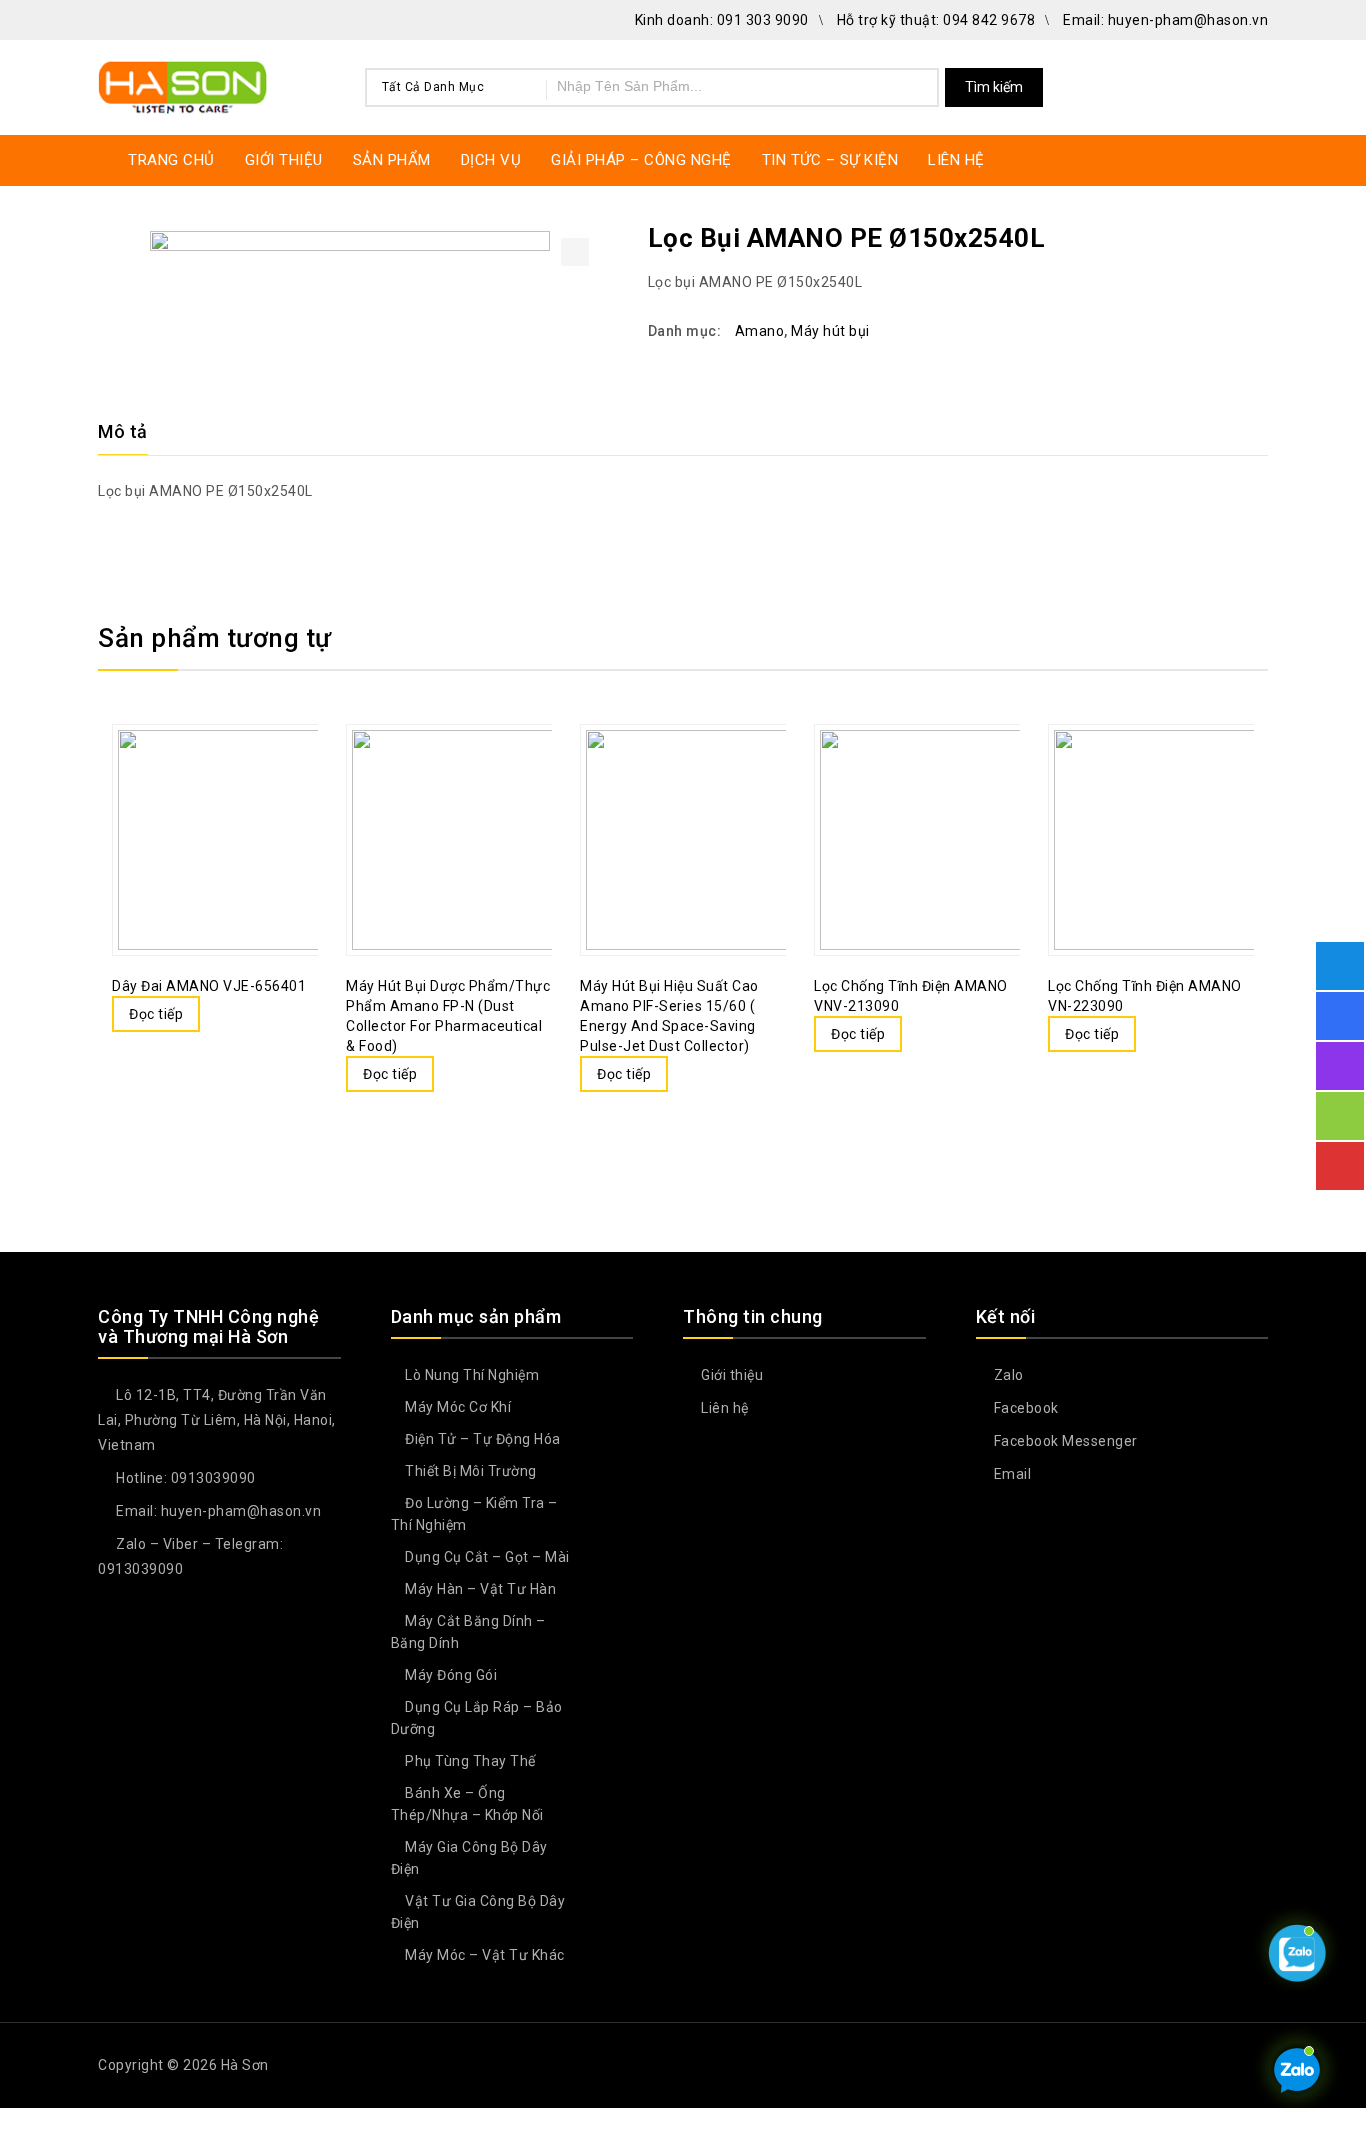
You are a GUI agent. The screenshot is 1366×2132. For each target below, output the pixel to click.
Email (1010, 1474)
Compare (208, 792)
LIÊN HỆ (956, 160)
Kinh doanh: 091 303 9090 (722, 20)
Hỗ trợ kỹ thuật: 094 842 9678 (936, 20)
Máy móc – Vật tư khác (485, 1955)
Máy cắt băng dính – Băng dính (468, 1632)
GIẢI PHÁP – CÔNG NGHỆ (641, 160)
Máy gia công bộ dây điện (469, 1858)
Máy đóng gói (451, 1675)
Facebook (1024, 1408)
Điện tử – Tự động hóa (483, 1439)
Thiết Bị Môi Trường (471, 1471)
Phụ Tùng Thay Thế (470, 1761)
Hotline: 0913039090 (184, 1478)
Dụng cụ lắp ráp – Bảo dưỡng (477, 1718)
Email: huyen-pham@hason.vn (1165, 20)
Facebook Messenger (1064, 1441)
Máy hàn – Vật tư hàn (480, 1589)
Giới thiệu (730, 1375)
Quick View (248, 792)
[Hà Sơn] (183, 84)
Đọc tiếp (156, 1014)
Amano (760, 331)
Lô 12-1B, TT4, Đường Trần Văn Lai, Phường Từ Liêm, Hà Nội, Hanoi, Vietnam (217, 1420)
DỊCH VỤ (491, 160)
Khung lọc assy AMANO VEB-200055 (1255, 237)
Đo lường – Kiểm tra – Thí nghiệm (474, 1514)
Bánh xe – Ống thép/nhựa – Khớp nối (467, 1804)
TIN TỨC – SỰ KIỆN (830, 160)
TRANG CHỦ (171, 160)
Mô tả (123, 431)
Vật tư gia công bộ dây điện (478, 1912)
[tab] (135, 432)
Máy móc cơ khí (458, 1407)
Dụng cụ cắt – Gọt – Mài (487, 1557)
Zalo (1007, 1375)
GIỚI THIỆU (284, 160)
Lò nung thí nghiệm (472, 1375)
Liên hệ (723, 1408)
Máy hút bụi (830, 331)
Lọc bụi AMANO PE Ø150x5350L (1229, 237)
